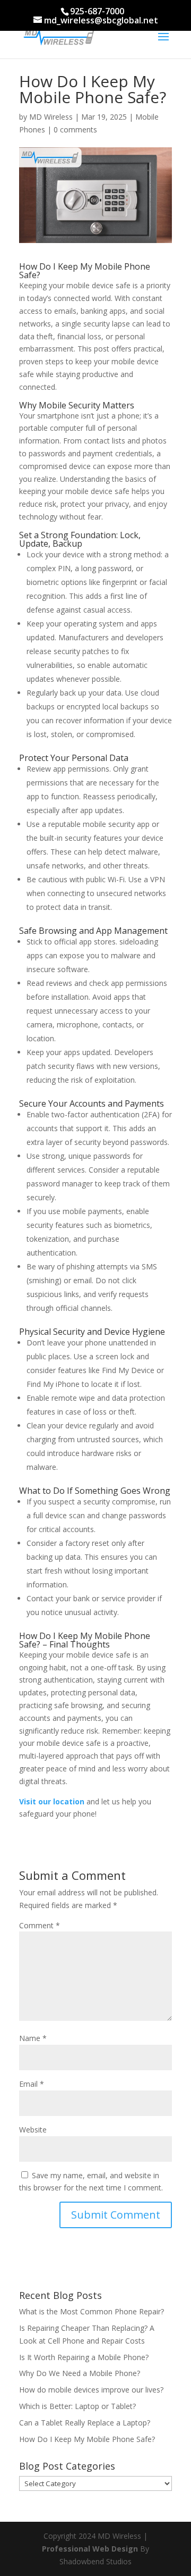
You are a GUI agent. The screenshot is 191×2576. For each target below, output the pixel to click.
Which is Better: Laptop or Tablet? (77, 2406)
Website (33, 2130)
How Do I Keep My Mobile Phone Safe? (87, 2439)
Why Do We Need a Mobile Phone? (80, 2373)
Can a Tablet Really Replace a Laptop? (85, 2423)
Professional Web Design (90, 2549)
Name (33, 2038)
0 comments (75, 129)
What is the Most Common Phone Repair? (92, 2311)
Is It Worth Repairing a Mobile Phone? (84, 2357)
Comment (40, 1925)
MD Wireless (51, 117)
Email (32, 2084)
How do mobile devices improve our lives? (91, 2390)
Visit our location (52, 1801)
